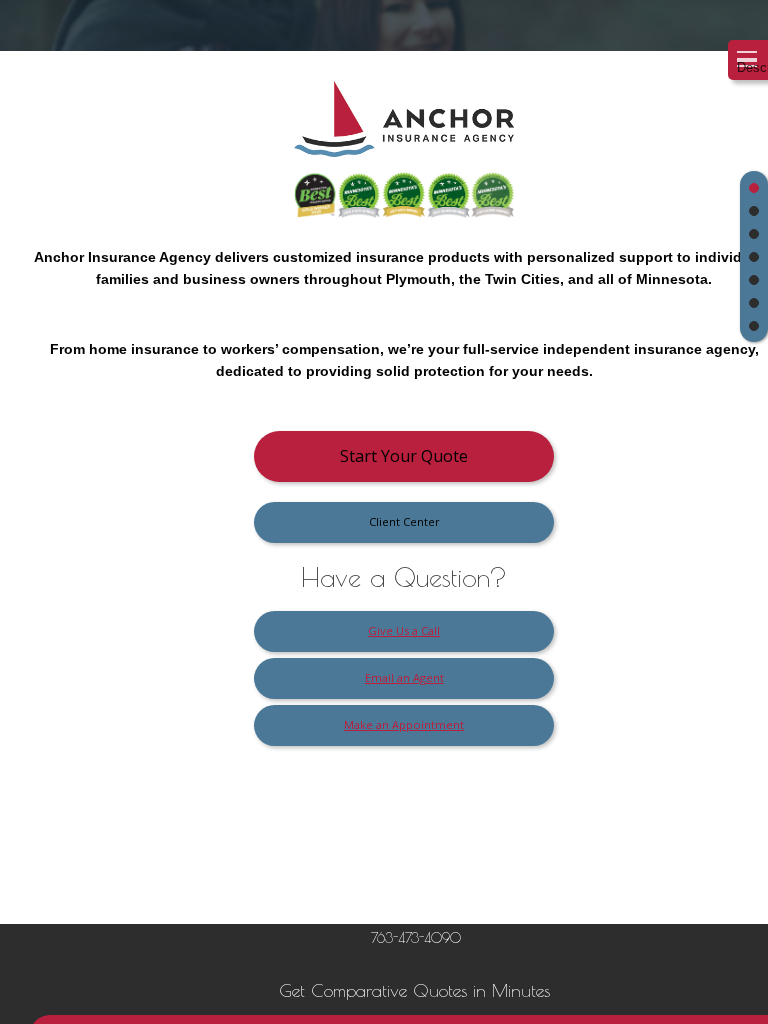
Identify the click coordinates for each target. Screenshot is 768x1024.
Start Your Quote (404, 456)
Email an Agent (404, 677)
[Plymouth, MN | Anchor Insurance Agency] (404, 126)
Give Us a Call (404, 630)
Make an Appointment (404, 724)
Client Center (404, 521)
